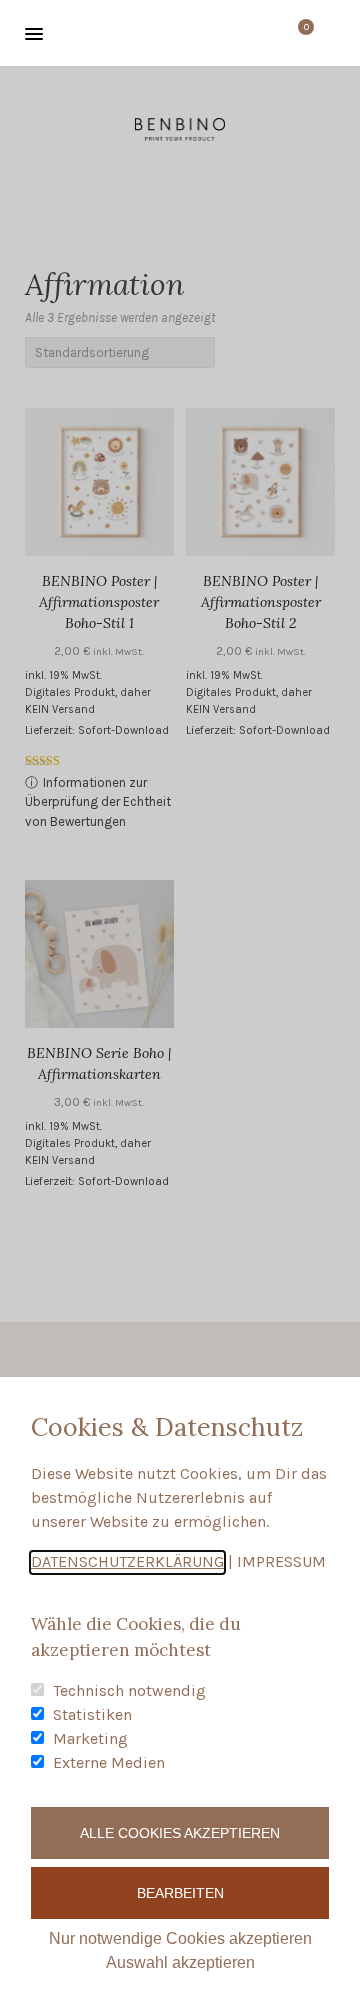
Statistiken (92, 1714)
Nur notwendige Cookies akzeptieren (180, 1938)
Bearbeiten (180, 1893)
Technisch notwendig (129, 1690)
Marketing (90, 1738)
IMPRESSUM (281, 1561)
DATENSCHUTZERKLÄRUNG (127, 1561)
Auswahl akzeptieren (180, 1962)
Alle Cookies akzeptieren (180, 1833)
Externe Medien (109, 1762)
